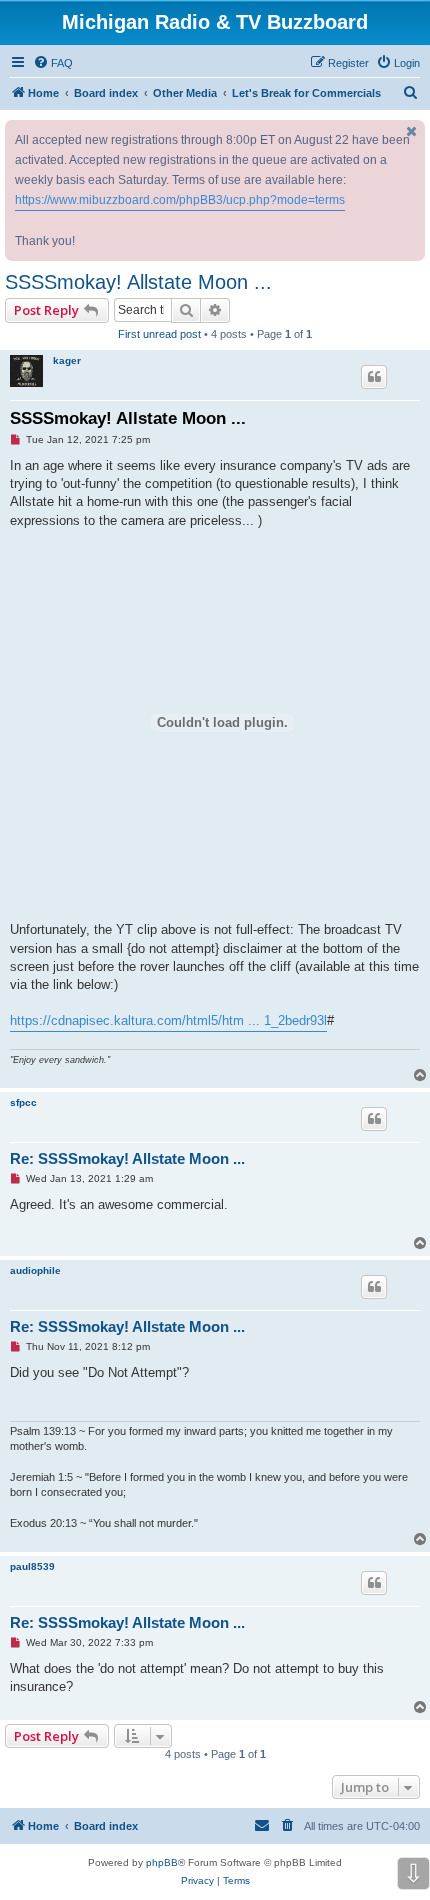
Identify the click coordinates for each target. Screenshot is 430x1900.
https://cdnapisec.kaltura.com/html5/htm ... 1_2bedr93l (168, 1020)
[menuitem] (53, 63)
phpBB (162, 1862)
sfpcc (23, 1102)
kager (67, 360)
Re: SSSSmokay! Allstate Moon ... (127, 1158)
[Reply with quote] (374, 377)
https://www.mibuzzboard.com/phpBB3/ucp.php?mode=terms (180, 200)
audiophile (35, 1270)
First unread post (159, 334)
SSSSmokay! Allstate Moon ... (138, 282)
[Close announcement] (412, 131)
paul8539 (32, 1566)
